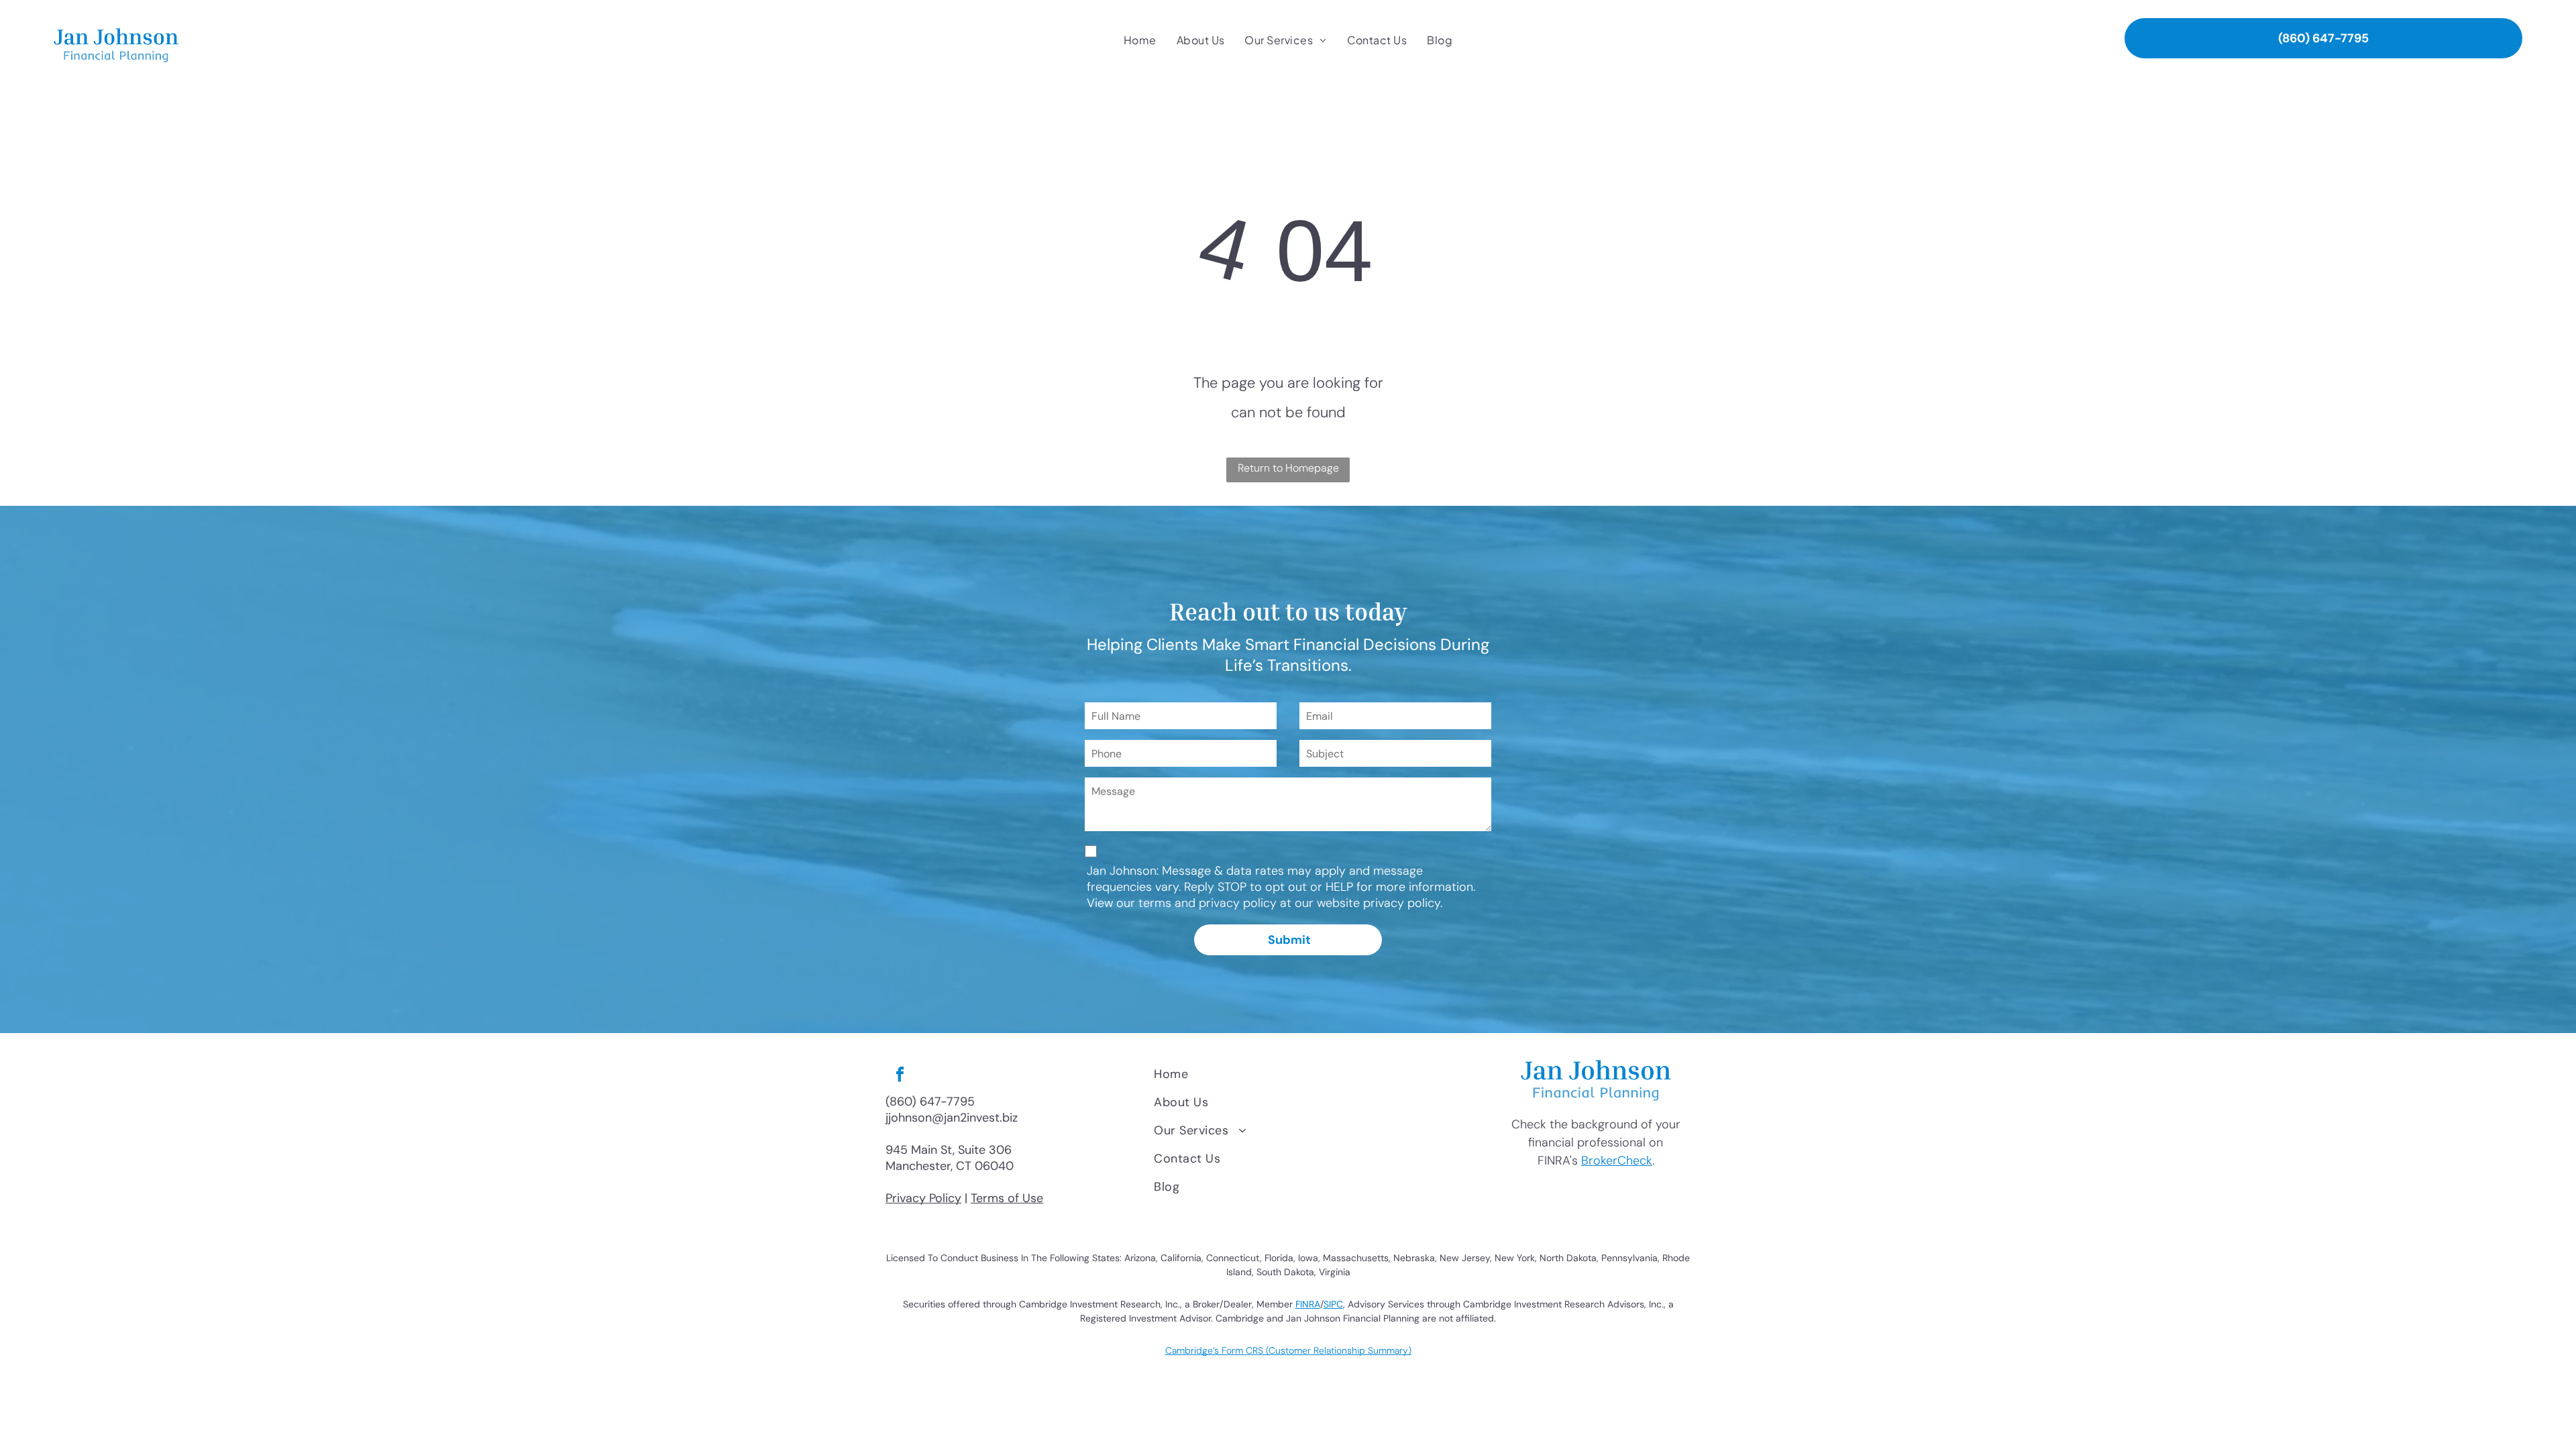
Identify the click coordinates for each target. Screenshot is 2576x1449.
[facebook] (900, 1076)
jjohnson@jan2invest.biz (952, 1118)
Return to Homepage (1288, 468)
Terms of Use (1007, 1198)
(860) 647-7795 (930, 1102)
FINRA (1308, 1304)
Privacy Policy (923, 1198)
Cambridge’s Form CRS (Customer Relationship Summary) (1288, 1350)
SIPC (1333, 1304)
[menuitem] (1140, 40)
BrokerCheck (1617, 1161)
